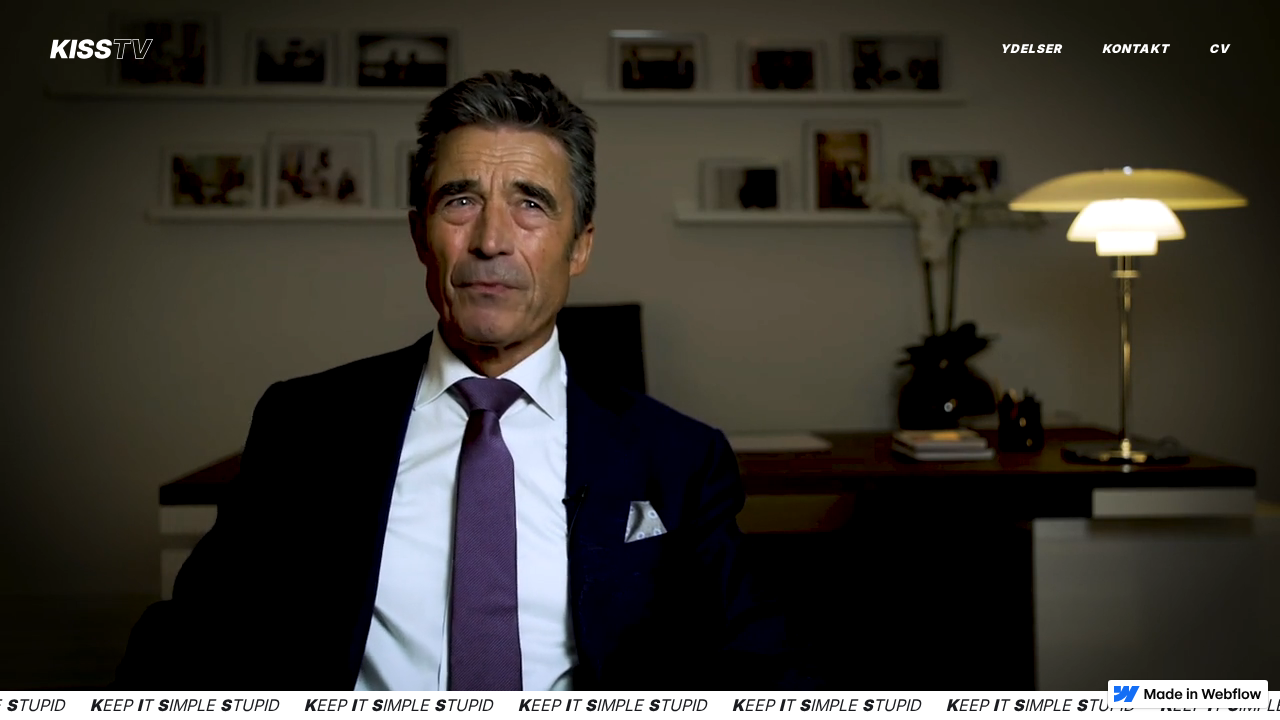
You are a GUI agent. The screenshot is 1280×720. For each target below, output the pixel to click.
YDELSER (1031, 48)
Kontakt (1135, 48)
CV (1219, 48)
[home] (102, 49)
